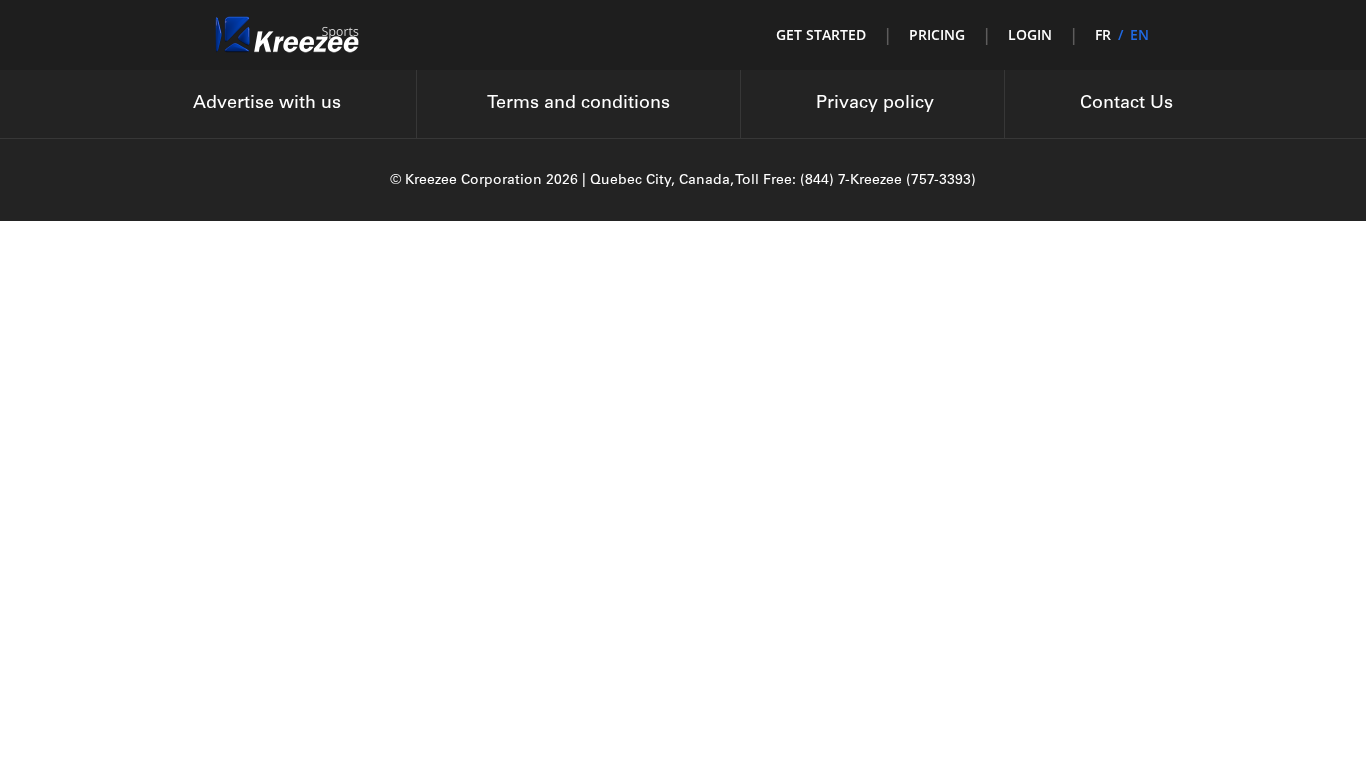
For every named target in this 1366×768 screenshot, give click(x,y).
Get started (821, 34)
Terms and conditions (578, 104)
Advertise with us (267, 104)
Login (1030, 34)
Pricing (937, 34)
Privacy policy (875, 104)
